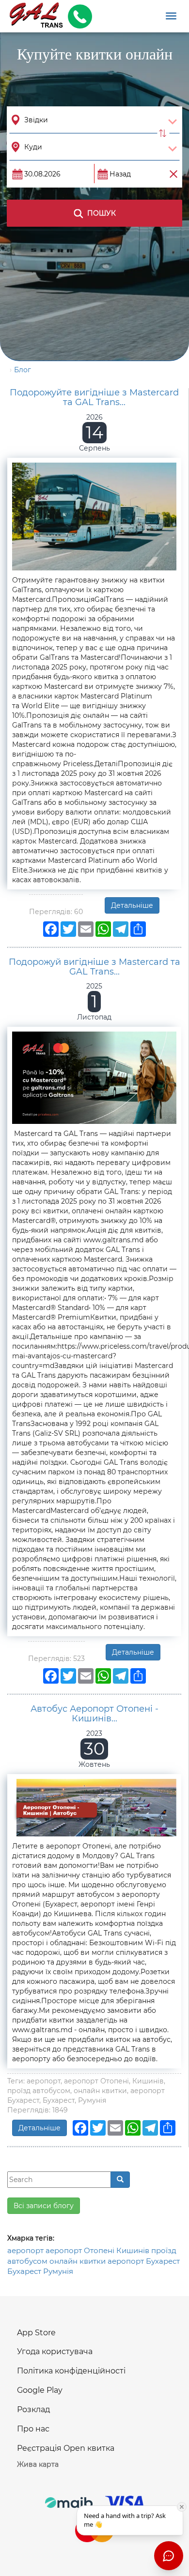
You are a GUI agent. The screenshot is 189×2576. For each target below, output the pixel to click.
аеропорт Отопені (80, 2250)
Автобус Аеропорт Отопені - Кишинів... (94, 1714)
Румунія (58, 2271)
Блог (23, 370)
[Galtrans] (33, 16)
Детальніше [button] (132, 905)
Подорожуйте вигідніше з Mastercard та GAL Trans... (94, 397)
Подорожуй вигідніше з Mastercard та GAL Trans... (94, 967)
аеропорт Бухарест (144, 2261)
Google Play (40, 2390)
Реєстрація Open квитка (66, 2448)
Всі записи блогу (44, 2206)
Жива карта (38, 2464)
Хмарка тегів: (31, 2238)
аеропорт (25, 2250)
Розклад (33, 2409)
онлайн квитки (78, 2261)
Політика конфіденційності (71, 2371)
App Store (36, 2333)
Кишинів (133, 2250)
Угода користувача (55, 2351)
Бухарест (24, 2271)
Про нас (33, 2429)
